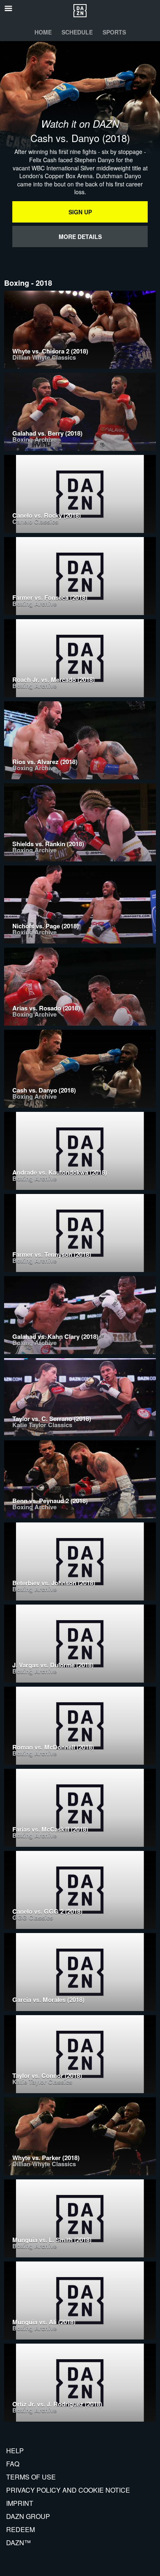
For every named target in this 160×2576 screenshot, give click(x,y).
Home (43, 32)
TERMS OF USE (31, 2477)
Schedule (77, 32)
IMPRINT (20, 2503)
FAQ (13, 2464)
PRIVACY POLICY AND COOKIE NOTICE (68, 2490)
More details (80, 236)
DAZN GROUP (28, 2516)
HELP (15, 2451)
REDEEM (21, 2529)
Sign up (80, 212)
